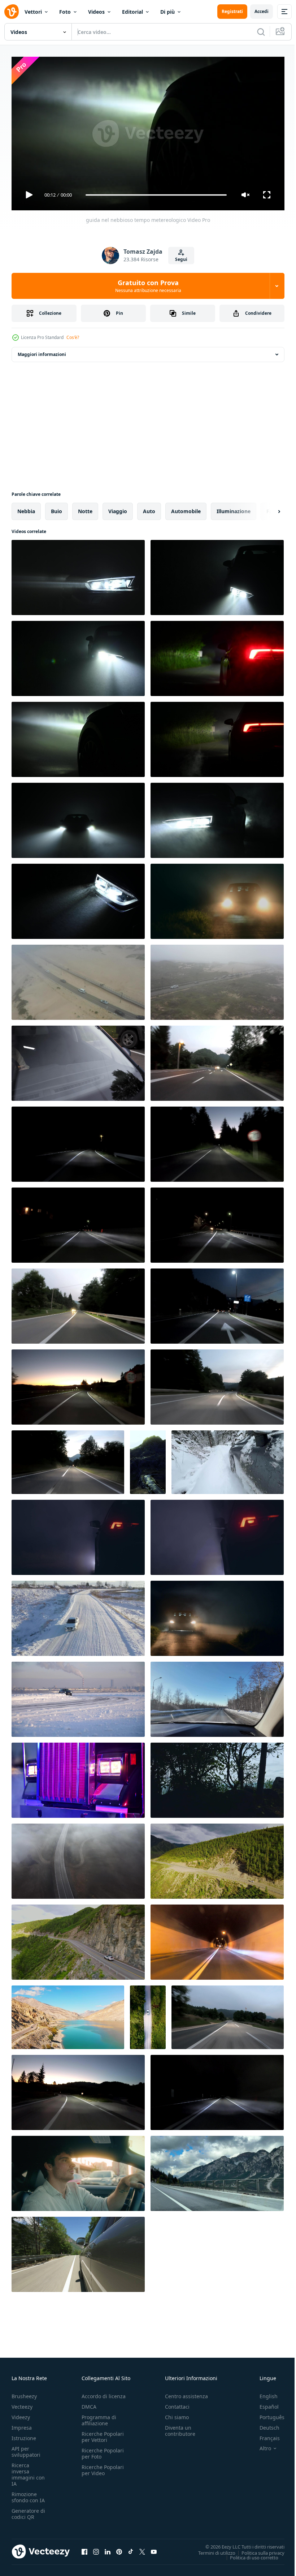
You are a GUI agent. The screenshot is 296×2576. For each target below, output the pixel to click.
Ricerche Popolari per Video (103, 2467)
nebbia (26, 508)
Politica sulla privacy (258, 2550)
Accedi (262, 11)
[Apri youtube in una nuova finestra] (154, 2549)
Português (267, 2414)
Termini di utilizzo (211, 2550)
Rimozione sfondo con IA (28, 2494)
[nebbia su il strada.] (78, 898)
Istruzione (24, 2435)
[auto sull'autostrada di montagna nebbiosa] (78, 1858)
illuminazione (234, 508)
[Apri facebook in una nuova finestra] (84, 2549)
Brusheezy (24, 2393)
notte (85, 508)
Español (264, 2403)
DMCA (89, 2403)
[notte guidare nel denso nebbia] (78, 575)
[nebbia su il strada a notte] (217, 817)
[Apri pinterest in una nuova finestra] (119, 2549)
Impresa (22, 2424)
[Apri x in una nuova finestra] (142, 2549)
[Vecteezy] (12, 12)
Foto (65, 12)
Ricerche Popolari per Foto (103, 2450)
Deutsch (264, 2424)
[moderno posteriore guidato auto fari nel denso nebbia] (217, 737)
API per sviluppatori (26, 2448)
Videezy (21, 2414)
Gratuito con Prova (148, 286)
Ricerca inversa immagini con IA (28, 2471)
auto (149, 508)
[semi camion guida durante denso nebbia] (78, 1777)
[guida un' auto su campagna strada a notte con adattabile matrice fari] (217, 1060)
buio (56, 508)
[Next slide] (267, 508)
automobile (186, 508)
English (263, 2393)
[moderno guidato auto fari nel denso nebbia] (78, 817)
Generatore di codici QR (28, 2511)
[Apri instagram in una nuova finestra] (96, 2549)
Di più (167, 12)
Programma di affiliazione (99, 2417)
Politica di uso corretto (249, 2554)
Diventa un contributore (180, 2427)
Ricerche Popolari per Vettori (103, 2434)
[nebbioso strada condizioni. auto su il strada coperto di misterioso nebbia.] (217, 1615)
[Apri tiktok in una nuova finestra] (131, 2549)
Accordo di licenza (104, 2393)
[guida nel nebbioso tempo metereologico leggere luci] (217, 656)
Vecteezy (22, 2403)
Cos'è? (73, 337)
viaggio (118, 508)
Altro (260, 2445)
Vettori (33, 12)
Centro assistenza (186, 2393)
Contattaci (177, 2403)
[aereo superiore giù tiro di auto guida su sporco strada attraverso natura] (148, 2014)
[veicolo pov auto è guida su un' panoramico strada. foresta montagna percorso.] (78, 2251)
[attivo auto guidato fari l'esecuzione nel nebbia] (217, 575)
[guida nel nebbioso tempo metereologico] (78, 737)
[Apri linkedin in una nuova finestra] (108, 2549)
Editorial (132, 12)
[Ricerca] (261, 32)
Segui (181, 259)
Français (264, 2435)
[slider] (156, 195)
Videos (96, 12)
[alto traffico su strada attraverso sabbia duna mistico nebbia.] (78, 979)
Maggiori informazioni (42, 351)
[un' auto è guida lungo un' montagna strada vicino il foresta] (217, 1858)
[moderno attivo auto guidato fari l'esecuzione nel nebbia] (78, 656)
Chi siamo (177, 2414)
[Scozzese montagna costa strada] (148, 1459)
